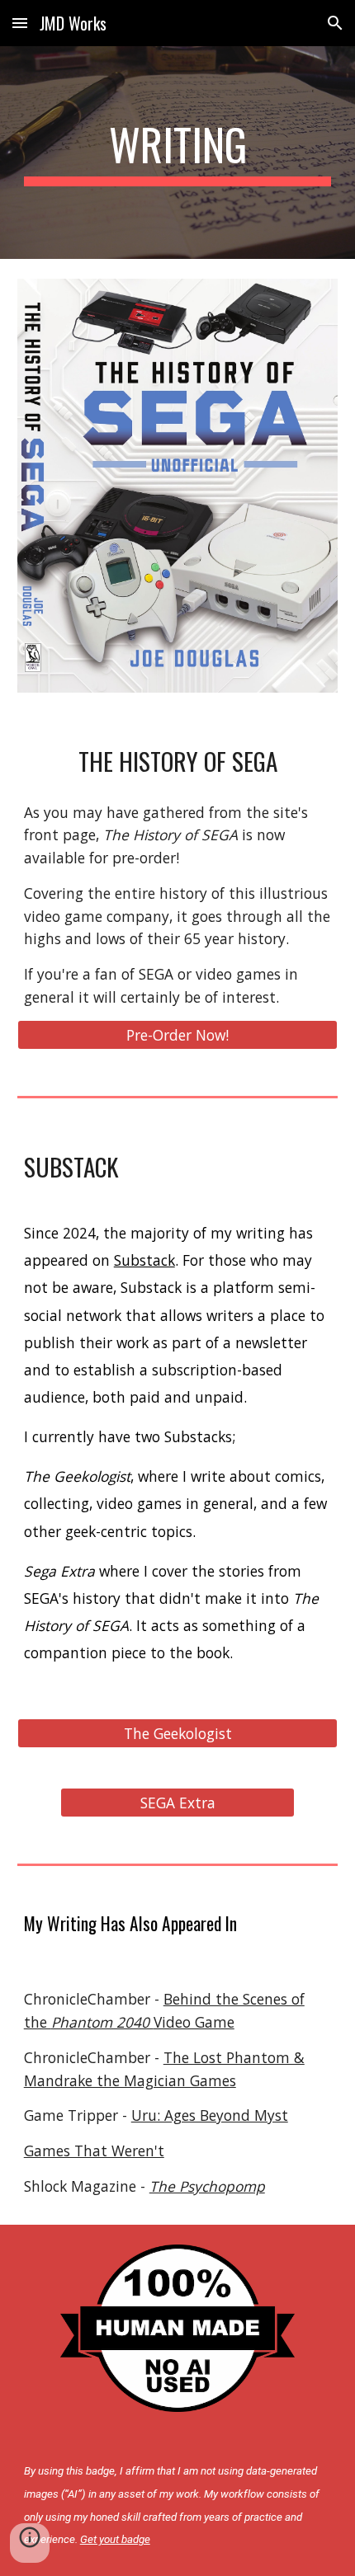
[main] (178, 153)
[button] (20, 23)
